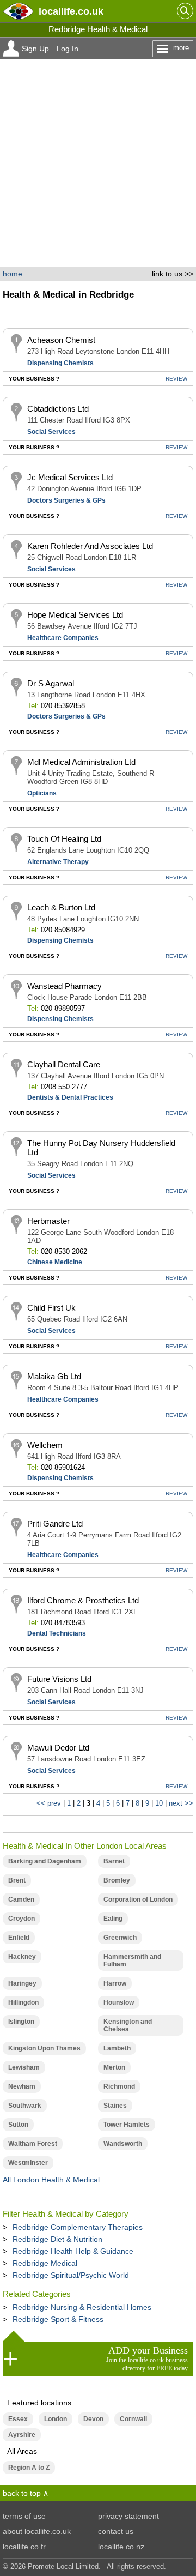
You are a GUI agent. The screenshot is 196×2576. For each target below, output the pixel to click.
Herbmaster (48, 1221)
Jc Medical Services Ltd (70, 477)
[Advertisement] (98, 163)
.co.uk (71, 11)
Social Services (51, 432)
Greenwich (120, 1938)
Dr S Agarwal (51, 683)
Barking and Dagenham (45, 1861)
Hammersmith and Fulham (132, 1960)
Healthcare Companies (63, 638)
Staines (115, 2106)
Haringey (22, 1983)
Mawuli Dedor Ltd (58, 1748)
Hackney (22, 1957)
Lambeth (117, 2048)
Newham (22, 2086)
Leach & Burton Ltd (61, 907)
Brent (17, 1880)
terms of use (24, 2516)
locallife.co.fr (24, 2547)
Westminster (28, 2163)
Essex (18, 2419)
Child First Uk (51, 1308)
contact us (116, 2531)
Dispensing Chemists (60, 363)
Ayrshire (22, 2435)
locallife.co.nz (121, 2547)
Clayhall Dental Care (64, 1064)
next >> (181, 1803)
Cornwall (133, 2419)
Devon (93, 2419)
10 (159, 1803)
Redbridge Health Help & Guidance (73, 2251)
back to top (22, 2493)
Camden (21, 1899)
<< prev (49, 1803)
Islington (21, 2022)
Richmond (119, 2086)
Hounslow (119, 2002)
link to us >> (173, 274)
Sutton (18, 2125)
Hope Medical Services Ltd (75, 615)
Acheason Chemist (61, 340)
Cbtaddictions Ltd (58, 409)
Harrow (115, 1983)
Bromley (117, 1880)
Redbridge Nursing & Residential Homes (82, 2307)
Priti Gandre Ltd (55, 1524)
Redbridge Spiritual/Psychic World (71, 2275)
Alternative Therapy (58, 862)
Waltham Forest (33, 2144)
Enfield (19, 1938)
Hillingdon (23, 2002)
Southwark (25, 2106)
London (56, 2419)
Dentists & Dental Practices (70, 1097)
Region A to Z (29, 2468)
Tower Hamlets (127, 2125)
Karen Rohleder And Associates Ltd (90, 546)
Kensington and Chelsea (128, 2025)
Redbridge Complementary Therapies (78, 2227)
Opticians (42, 793)
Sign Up (35, 49)
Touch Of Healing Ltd (64, 839)
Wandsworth (123, 2144)
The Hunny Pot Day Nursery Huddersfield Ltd (101, 1148)
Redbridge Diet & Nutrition (57, 2239)
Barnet (114, 1861)
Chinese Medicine (55, 1262)
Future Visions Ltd (59, 1679)
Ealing (113, 1919)
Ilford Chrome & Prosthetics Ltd (83, 1600)
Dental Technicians (57, 1633)
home (13, 274)
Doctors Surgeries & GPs (66, 500)
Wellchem (45, 1445)
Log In (68, 49)
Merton (114, 2067)
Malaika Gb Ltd (54, 1376)
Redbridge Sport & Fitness (58, 2319)
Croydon (22, 1919)
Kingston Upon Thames (44, 2048)
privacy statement (128, 2516)
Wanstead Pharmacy (65, 986)
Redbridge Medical (45, 2263)
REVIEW (176, 379)
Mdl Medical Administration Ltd (81, 762)
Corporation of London (138, 1899)
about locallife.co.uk (37, 2531)
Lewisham (24, 2067)
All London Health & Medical (51, 2180)
